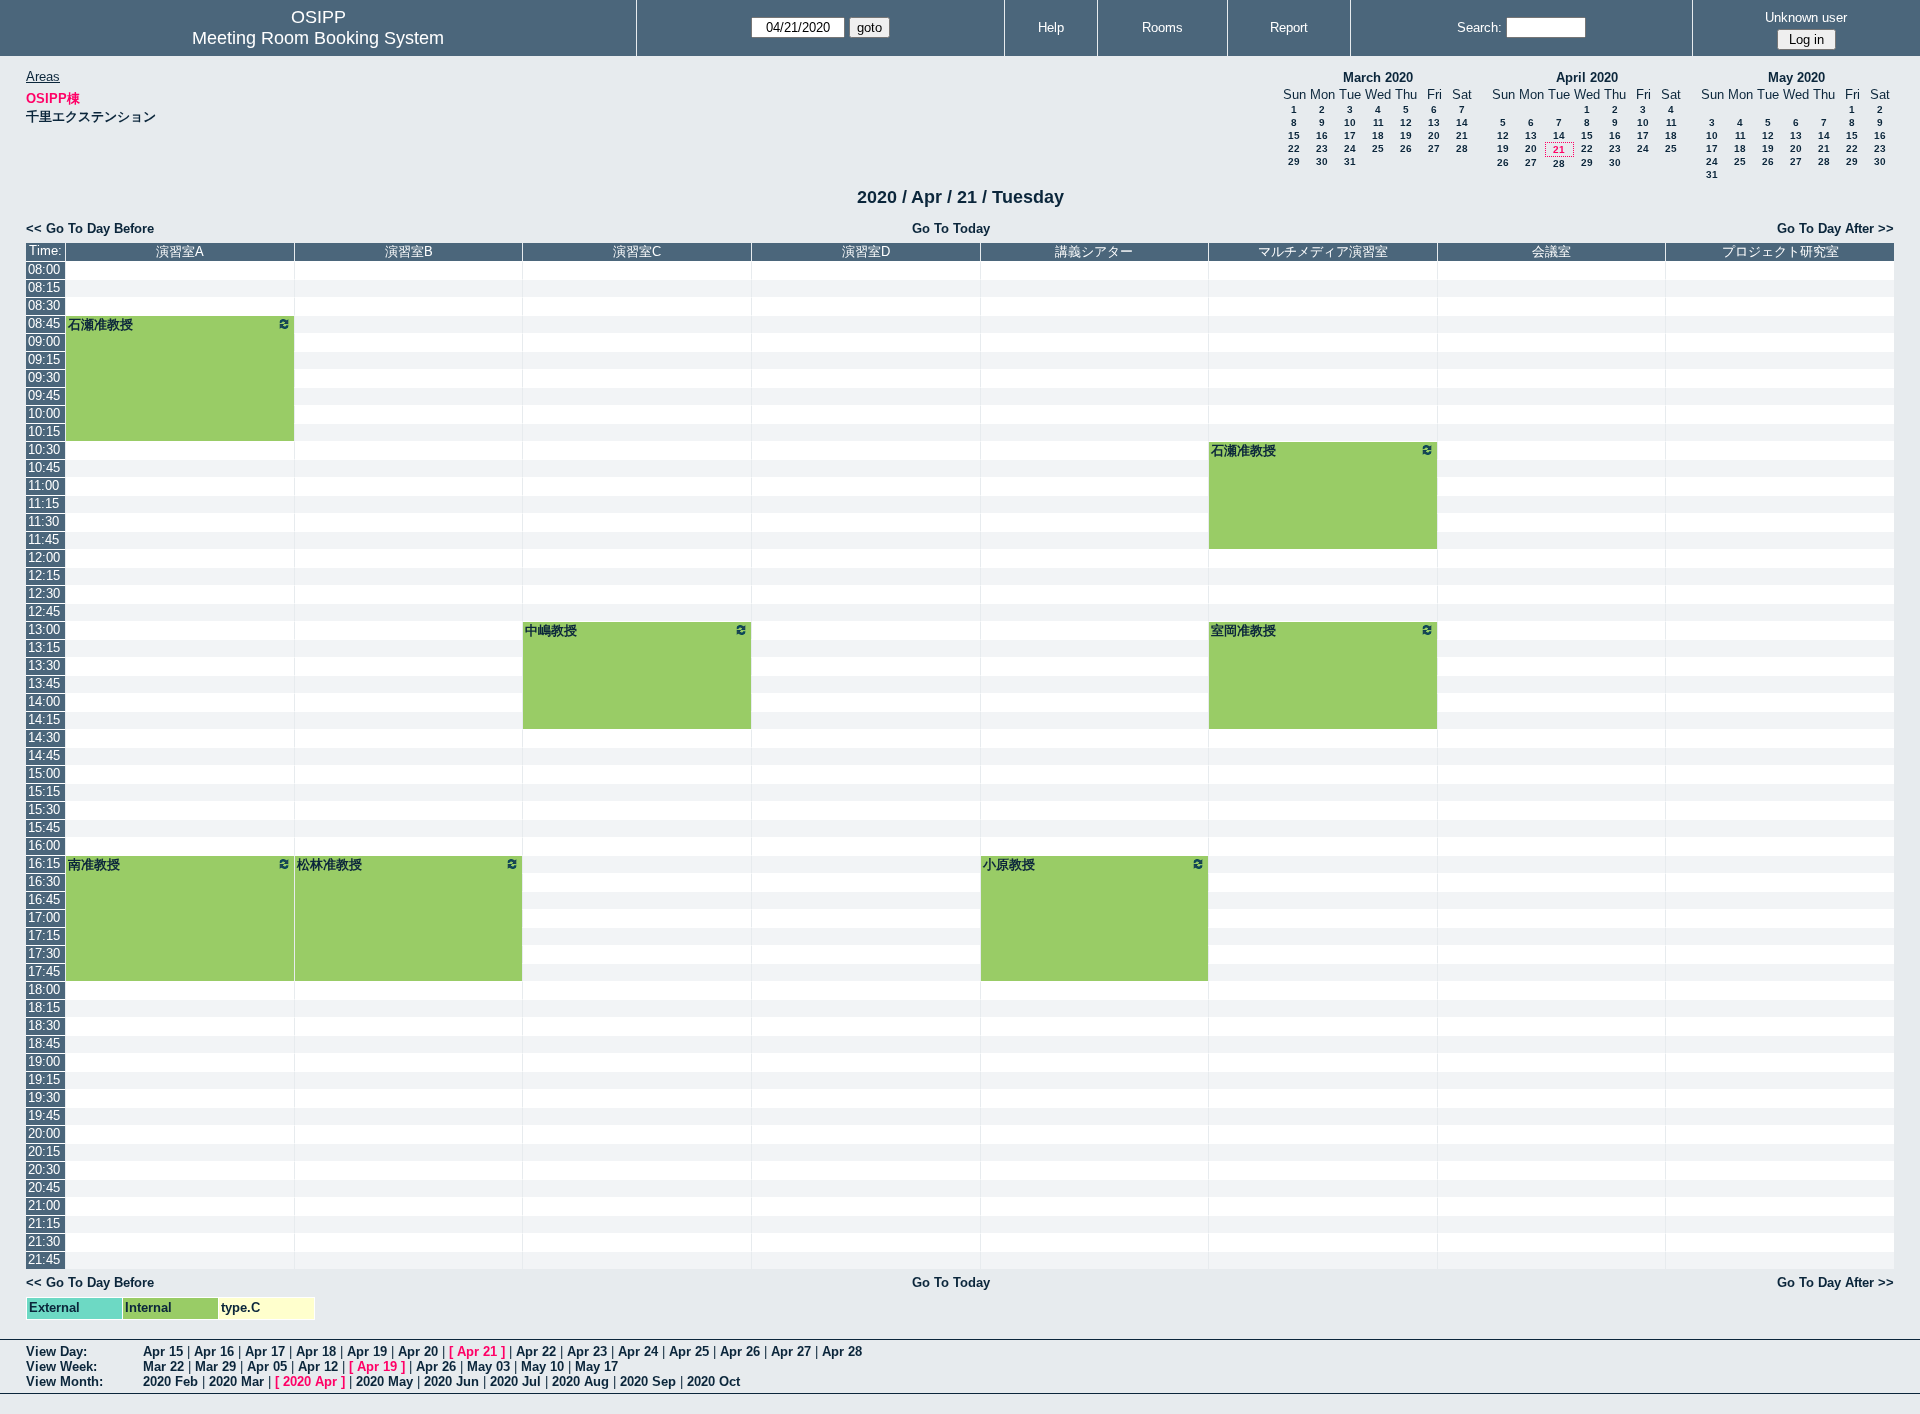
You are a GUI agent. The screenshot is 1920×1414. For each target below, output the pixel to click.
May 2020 (1796, 77)
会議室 (1551, 251)
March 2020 (1378, 77)
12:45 (44, 611)
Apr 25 (689, 1351)
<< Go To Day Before (90, 228)
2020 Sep (648, 1381)
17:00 (44, 917)
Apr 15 (163, 1351)
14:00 (44, 701)
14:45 (44, 755)
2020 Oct (713, 1381)
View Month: (64, 1381)
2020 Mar (236, 1381)
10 (1350, 122)
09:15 (44, 359)
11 (1378, 122)
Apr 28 (842, 1351)
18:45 (44, 1043)
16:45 (44, 899)
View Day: (56, 1351)
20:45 (44, 1187)
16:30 (44, 881)
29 (1294, 161)
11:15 (43, 503)
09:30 (44, 377)
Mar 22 (163, 1366)
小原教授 (1009, 864)
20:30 (44, 1169)
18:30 (44, 1025)
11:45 (43, 539)
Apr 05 (267, 1366)
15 (1294, 135)
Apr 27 (791, 1351)
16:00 (44, 845)
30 (1322, 161)
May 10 (542, 1366)
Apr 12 (318, 1366)
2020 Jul (515, 1381)
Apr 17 (265, 1351)
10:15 (44, 431)
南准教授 (94, 864)
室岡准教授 (1243, 630)
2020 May (384, 1381)
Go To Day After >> (1835, 228)
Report (1289, 27)
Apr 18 (316, 1351)
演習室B (409, 251)
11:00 (43, 485)
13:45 (44, 683)
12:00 (44, 557)
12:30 (44, 593)
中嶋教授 (551, 630)
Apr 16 (214, 1351)
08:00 (44, 269)
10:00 (44, 413)
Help (1051, 27)
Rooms (1162, 27)
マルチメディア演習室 (1323, 251)
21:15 (44, 1223)
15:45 (44, 827)
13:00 (44, 629)
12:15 (44, 575)
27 (1434, 148)
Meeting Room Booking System (318, 38)
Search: (1479, 27)
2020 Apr (310, 1381)
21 (1462, 135)
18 (1378, 135)
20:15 (44, 1151)
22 (1294, 148)
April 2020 (1587, 77)
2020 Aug (580, 1381)
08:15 (44, 287)
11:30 (43, 521)
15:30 (44, 809)
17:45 (44, 971)
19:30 (44, 1097)
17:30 (44, 953)
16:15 (44, 863)
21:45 (44, 1259)
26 (1406, 148)
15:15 (44, 791)
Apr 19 (367, 1351)
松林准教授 (329, 864)
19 (1406, 135)
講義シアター (1094, 251)
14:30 (44, 737)
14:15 (44, 719)
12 (1406, 122)
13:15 (44, 647)
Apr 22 (536, 1351)
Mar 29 (215, 1366)
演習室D (866, 251)
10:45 (44, 467)
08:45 (44, 323)
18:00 (44, 989)
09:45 (44, 395)
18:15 (44, 1007)
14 (1462, 122)
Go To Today (951, 228)
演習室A (180, 251)
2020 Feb (170, 1381)
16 (1322, 135)
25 (1378, 148)
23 (1322, 148)
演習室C (637, 251)
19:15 (44, 1079)
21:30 (44, 1241)
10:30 (44, 449)
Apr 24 (638, 1351)
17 (1350, 135)
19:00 (44, 1061)
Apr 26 (740, 1351)
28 (1462, 148)
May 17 (596, 1366)
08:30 (44, 305)
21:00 (44, 1205)
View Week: (61, 1366)
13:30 (44, 665)
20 (1434, 135)
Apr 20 (418, 1351)
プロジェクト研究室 (1780, 251)
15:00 (44, 773)
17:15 (44, 935)
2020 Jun (451, 1381)
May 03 (488, 1366)
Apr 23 (587, 1351)
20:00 (44, 1133)
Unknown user (1806, 17)
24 (1350, 148)
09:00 (44, 341)
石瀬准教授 (100, 324)
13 (1434, 122)
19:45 (44, 1115)
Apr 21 (477, 1351)
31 (1350, 161)
